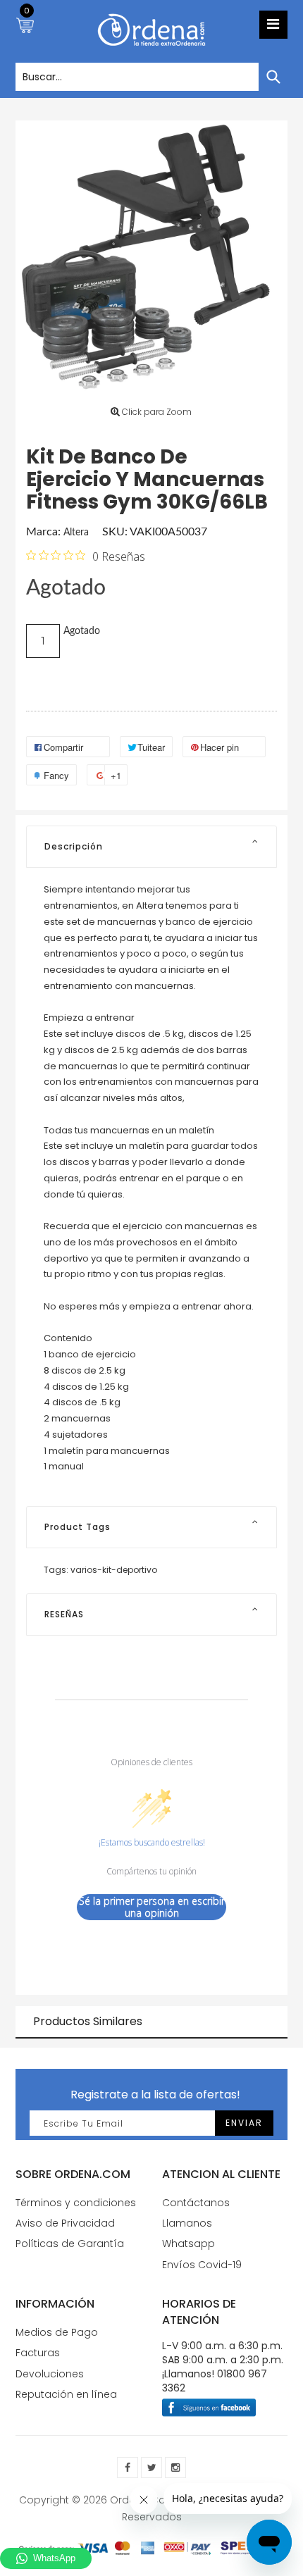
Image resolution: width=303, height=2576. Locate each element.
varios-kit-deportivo (114, 1570)
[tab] (151, 847)
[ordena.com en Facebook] (128, 2468)
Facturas (38, 2353)
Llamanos (187, 2223)
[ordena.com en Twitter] (151, 2468)
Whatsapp (188, 2244)
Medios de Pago (57, 2332)
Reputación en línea (66, 2394)
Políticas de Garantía (70, 2244)
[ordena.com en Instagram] (175, 2468)
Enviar (244, 2123)
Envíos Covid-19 (202, 2265)
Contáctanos (196, 2203)
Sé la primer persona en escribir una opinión (152, 1907)
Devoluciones (50, 2374)
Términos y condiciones (76, 2203)
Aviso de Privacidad (65, 2223)
